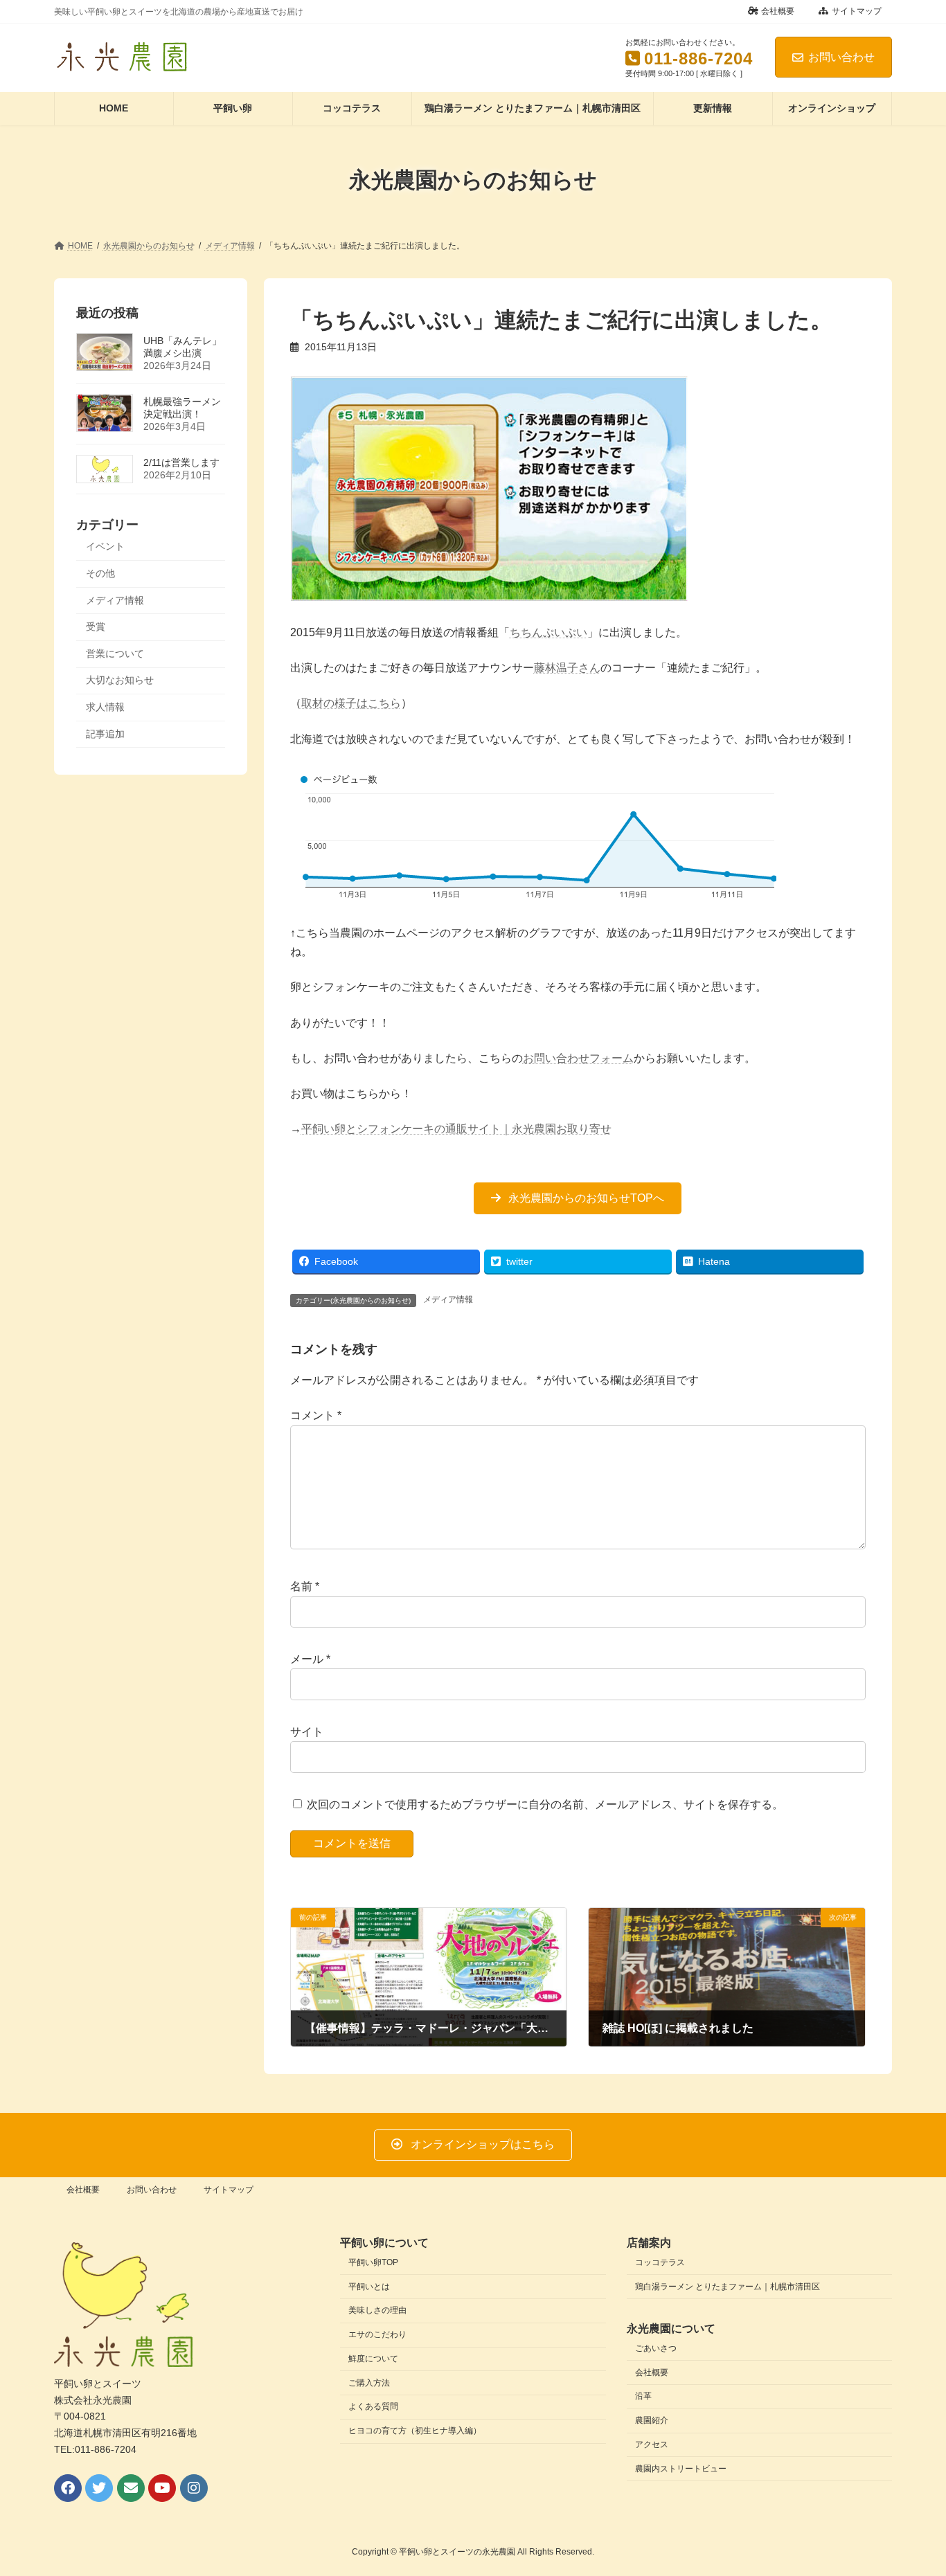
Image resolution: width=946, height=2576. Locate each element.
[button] (578, 1198)
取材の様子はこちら (351, 703)
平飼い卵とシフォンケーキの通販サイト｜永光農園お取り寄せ (456, 1129)
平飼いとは (369, 2287)
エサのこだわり (377, 2334)
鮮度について (373, 2359)
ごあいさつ (656, 2348)
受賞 (96, 627)
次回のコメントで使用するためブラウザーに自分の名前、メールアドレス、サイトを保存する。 (545, 1804)
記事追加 (105, 733)
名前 (305, 1587)
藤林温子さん (567, 668)
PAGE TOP (911, 2485)
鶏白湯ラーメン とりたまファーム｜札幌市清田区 (728, 2287)
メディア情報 (448, 1299)
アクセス (652, 2444)
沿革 (643, 2396)
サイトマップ (857, 11)
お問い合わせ (841, 57)
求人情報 (105, 707)
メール (310, 1659)
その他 (100, 573)
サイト (307, 1732)
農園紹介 (652, 2420)
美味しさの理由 (377, 2310)
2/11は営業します (181, 462)
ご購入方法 (369, 2383)
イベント (105, 546)
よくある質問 (373, 2406)
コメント (316, 1416)
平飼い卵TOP (373, 2262)
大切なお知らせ (120, 680)
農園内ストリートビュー (681, 2469)
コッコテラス (660, 2262)
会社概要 (778, 11)
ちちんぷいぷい (548, 632)
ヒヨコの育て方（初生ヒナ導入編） (415, 2431)
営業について (115, 653)
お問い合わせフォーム (578, 1058)
